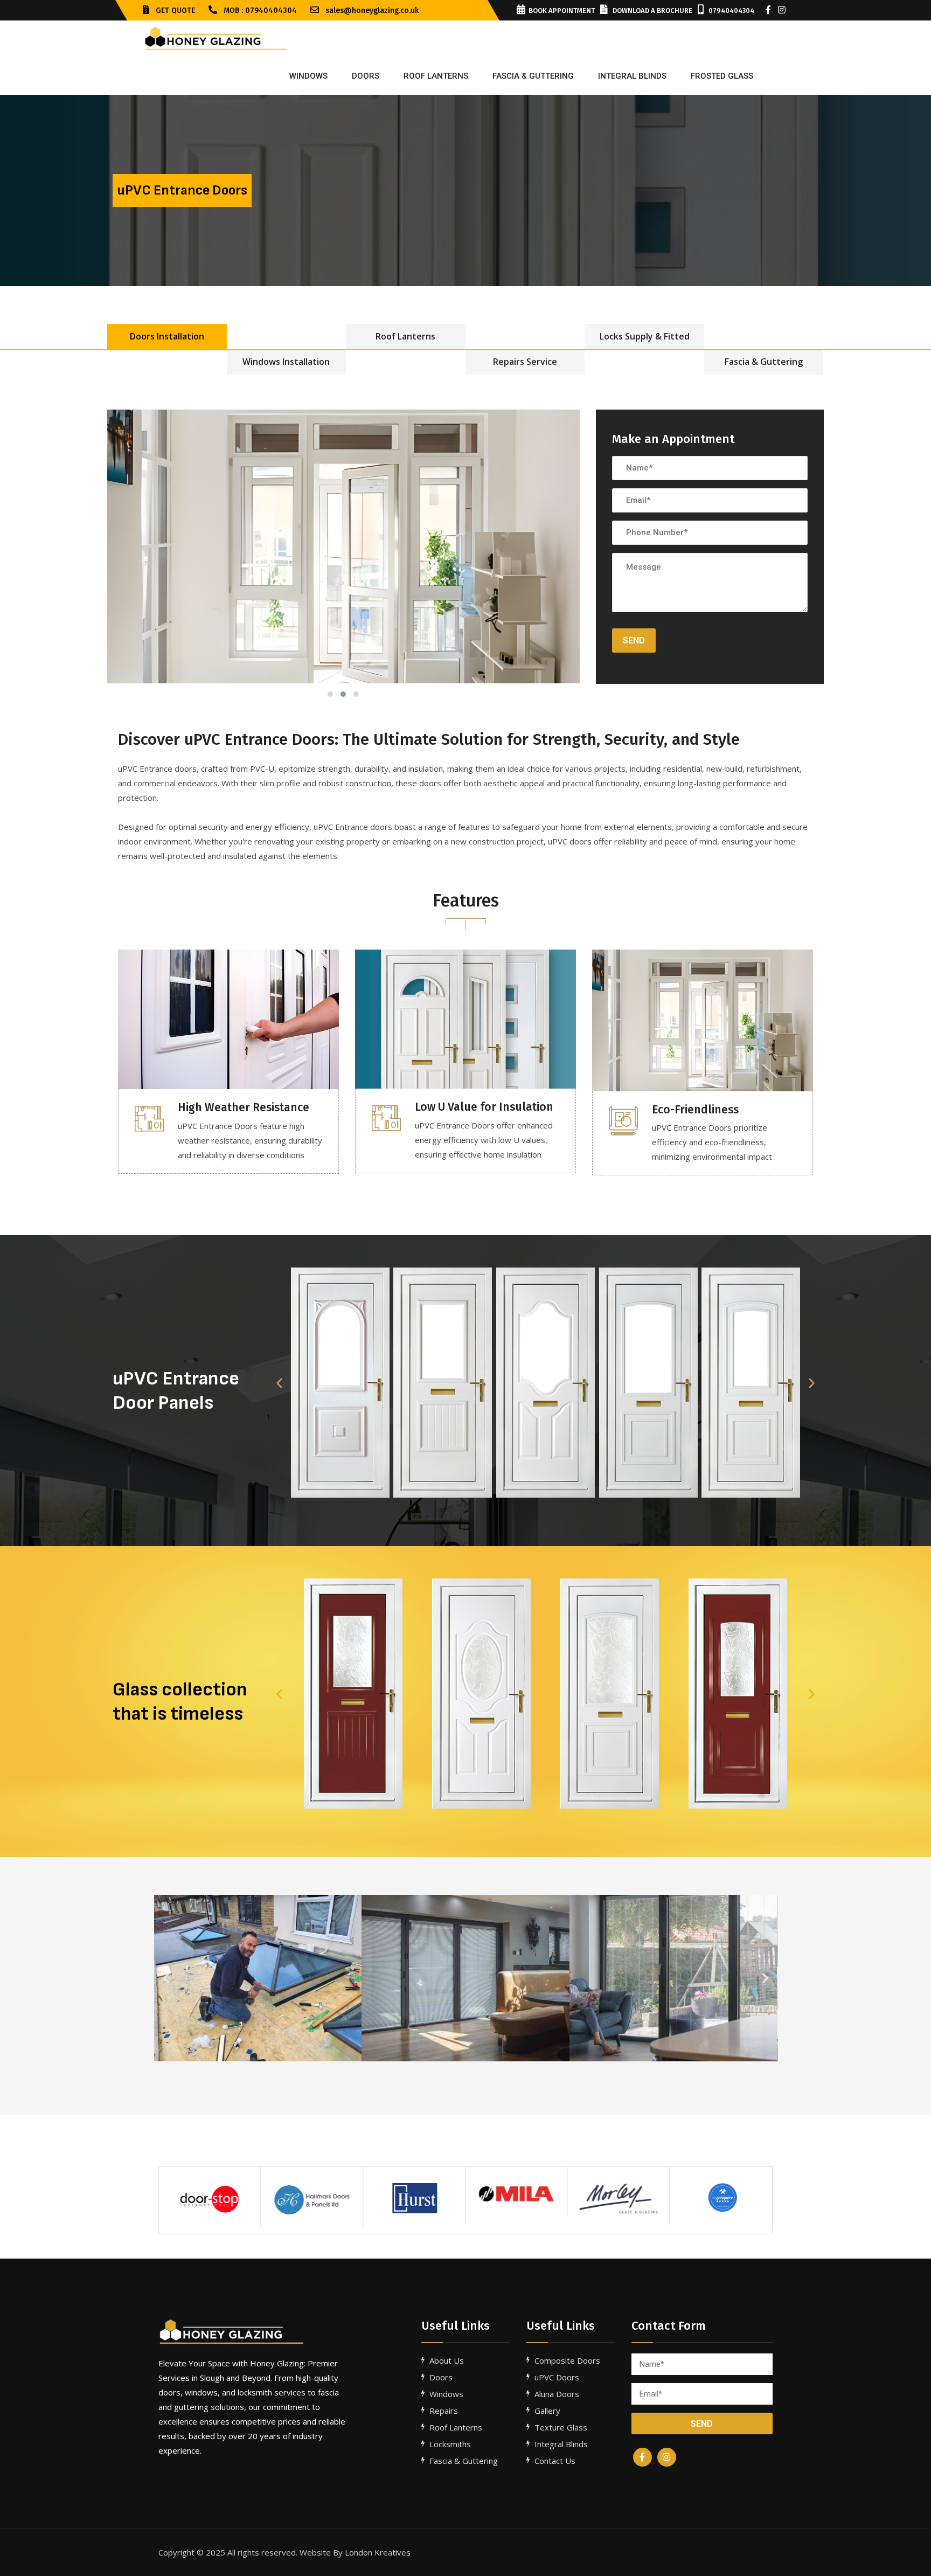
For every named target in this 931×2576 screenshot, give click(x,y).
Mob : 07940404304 (259, 11)
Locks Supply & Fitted (645, 336)
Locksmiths (450, 2444)
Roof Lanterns (405, 336)
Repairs (444, 2411)
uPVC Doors (557, 2377)
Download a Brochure (652, 11)
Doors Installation (167, 336)
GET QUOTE (174, 11)
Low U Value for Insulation (484, 1107)
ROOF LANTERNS (436, 76)
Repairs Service (525, 362)
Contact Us (555, 2461)
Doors (366, 76)
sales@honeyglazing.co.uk (371, 11)
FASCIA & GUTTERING (533, 76)
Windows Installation (286, 362)
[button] (279, 1383)
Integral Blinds (561, 2444)
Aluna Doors (557, 2394)
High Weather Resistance (244, 1107)
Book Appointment (562, 11)
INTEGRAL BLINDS (632, 76)
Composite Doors (567, 2360)
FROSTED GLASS (722, 76)
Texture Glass (561, 2427)
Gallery (547, 2411)
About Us (447, 2360)
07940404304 (731, 11)
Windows (308, 76)
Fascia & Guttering (764, 362)
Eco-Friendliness (695, 1110)
